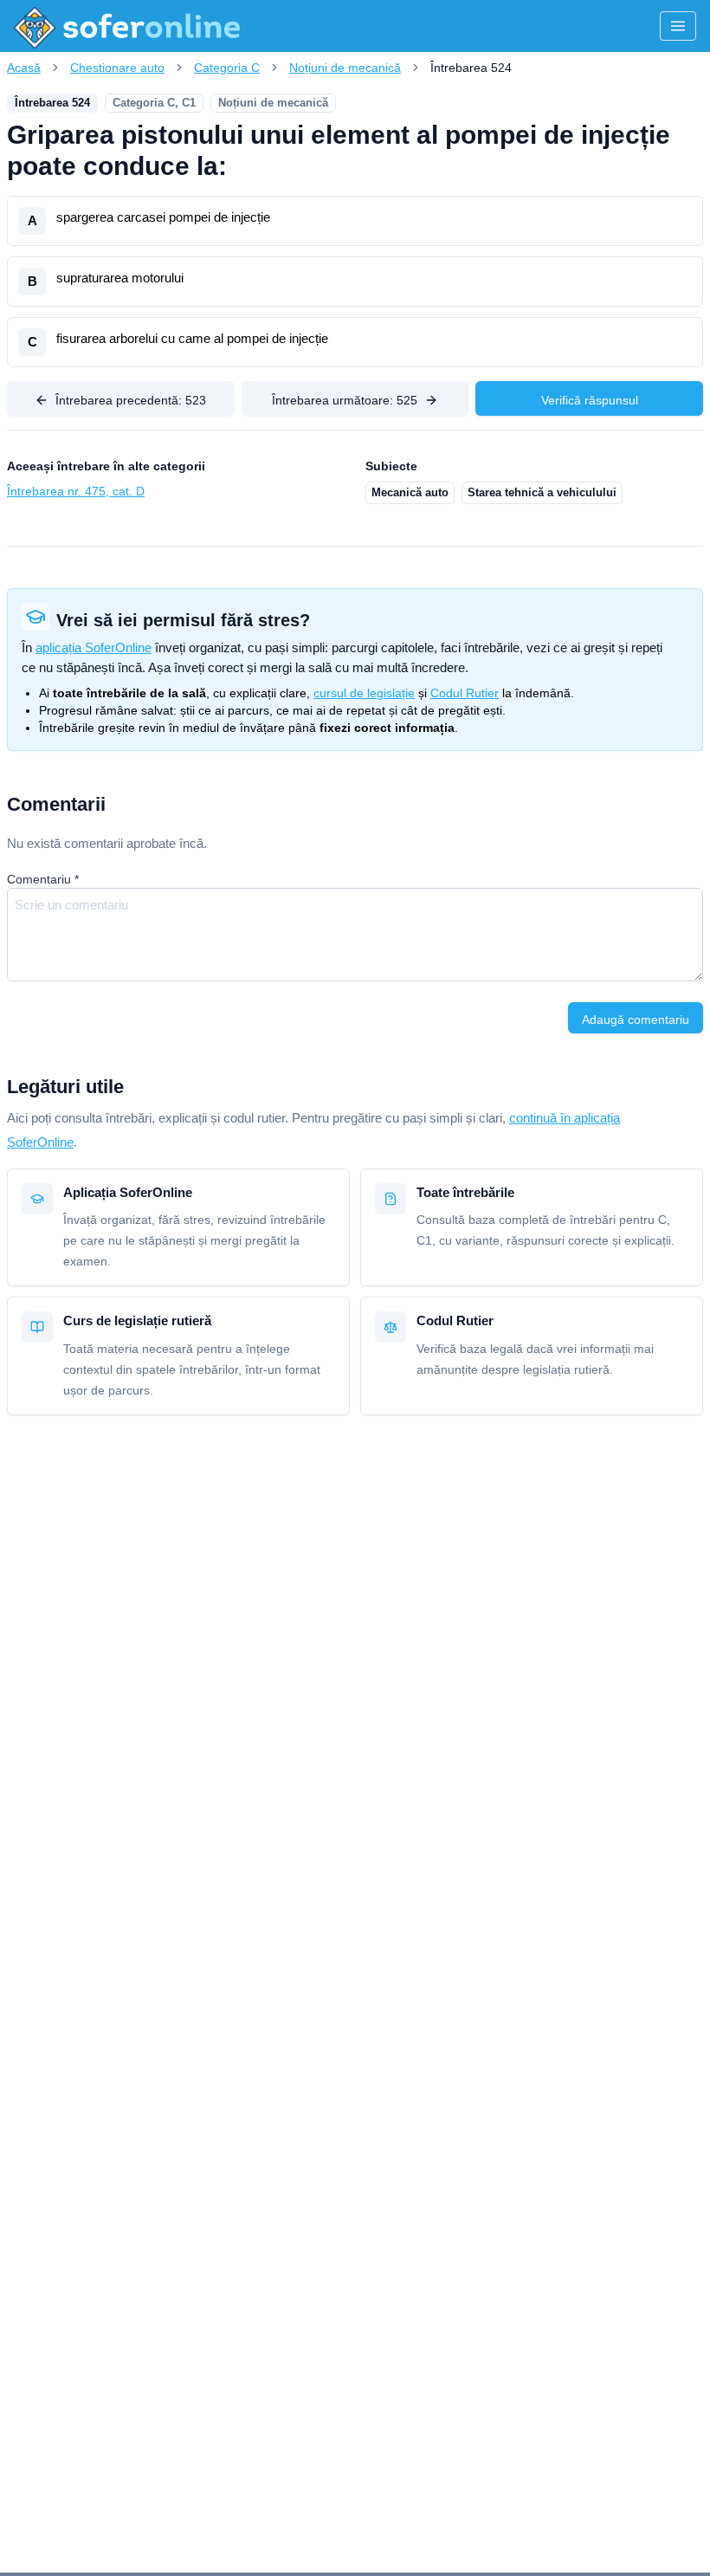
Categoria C (227, 68)
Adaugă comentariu (636, 1019)
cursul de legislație (364, 693)
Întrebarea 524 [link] (471, 68)
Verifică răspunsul (590, 400)
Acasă (24, 68)
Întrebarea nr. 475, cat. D (76, 491)
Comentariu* (43, 879)
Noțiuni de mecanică (345, 68)
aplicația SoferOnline (94, 647)
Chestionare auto (117, 68)
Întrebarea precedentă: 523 (131, 400)
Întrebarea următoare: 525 (345, 400)
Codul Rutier (465, 693)
